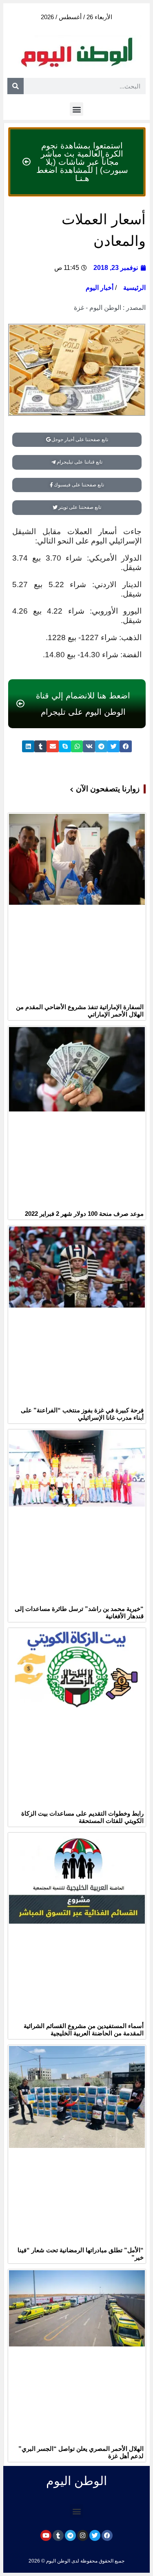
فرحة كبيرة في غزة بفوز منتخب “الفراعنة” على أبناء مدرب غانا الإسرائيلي (82, 1414)
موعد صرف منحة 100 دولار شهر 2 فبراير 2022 (84, 1214)
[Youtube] (46, 2535)
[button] (76, 109)
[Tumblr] (58, 2535)
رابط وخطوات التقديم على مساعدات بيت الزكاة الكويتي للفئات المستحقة (82, 1817)
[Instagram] (83, 2535)
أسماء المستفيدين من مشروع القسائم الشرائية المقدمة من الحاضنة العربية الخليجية (84, 2029)
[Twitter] (95, 2535)
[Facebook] (107, 2535)
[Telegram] (70, 2535)
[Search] (16, 86)
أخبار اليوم (100, 288)
